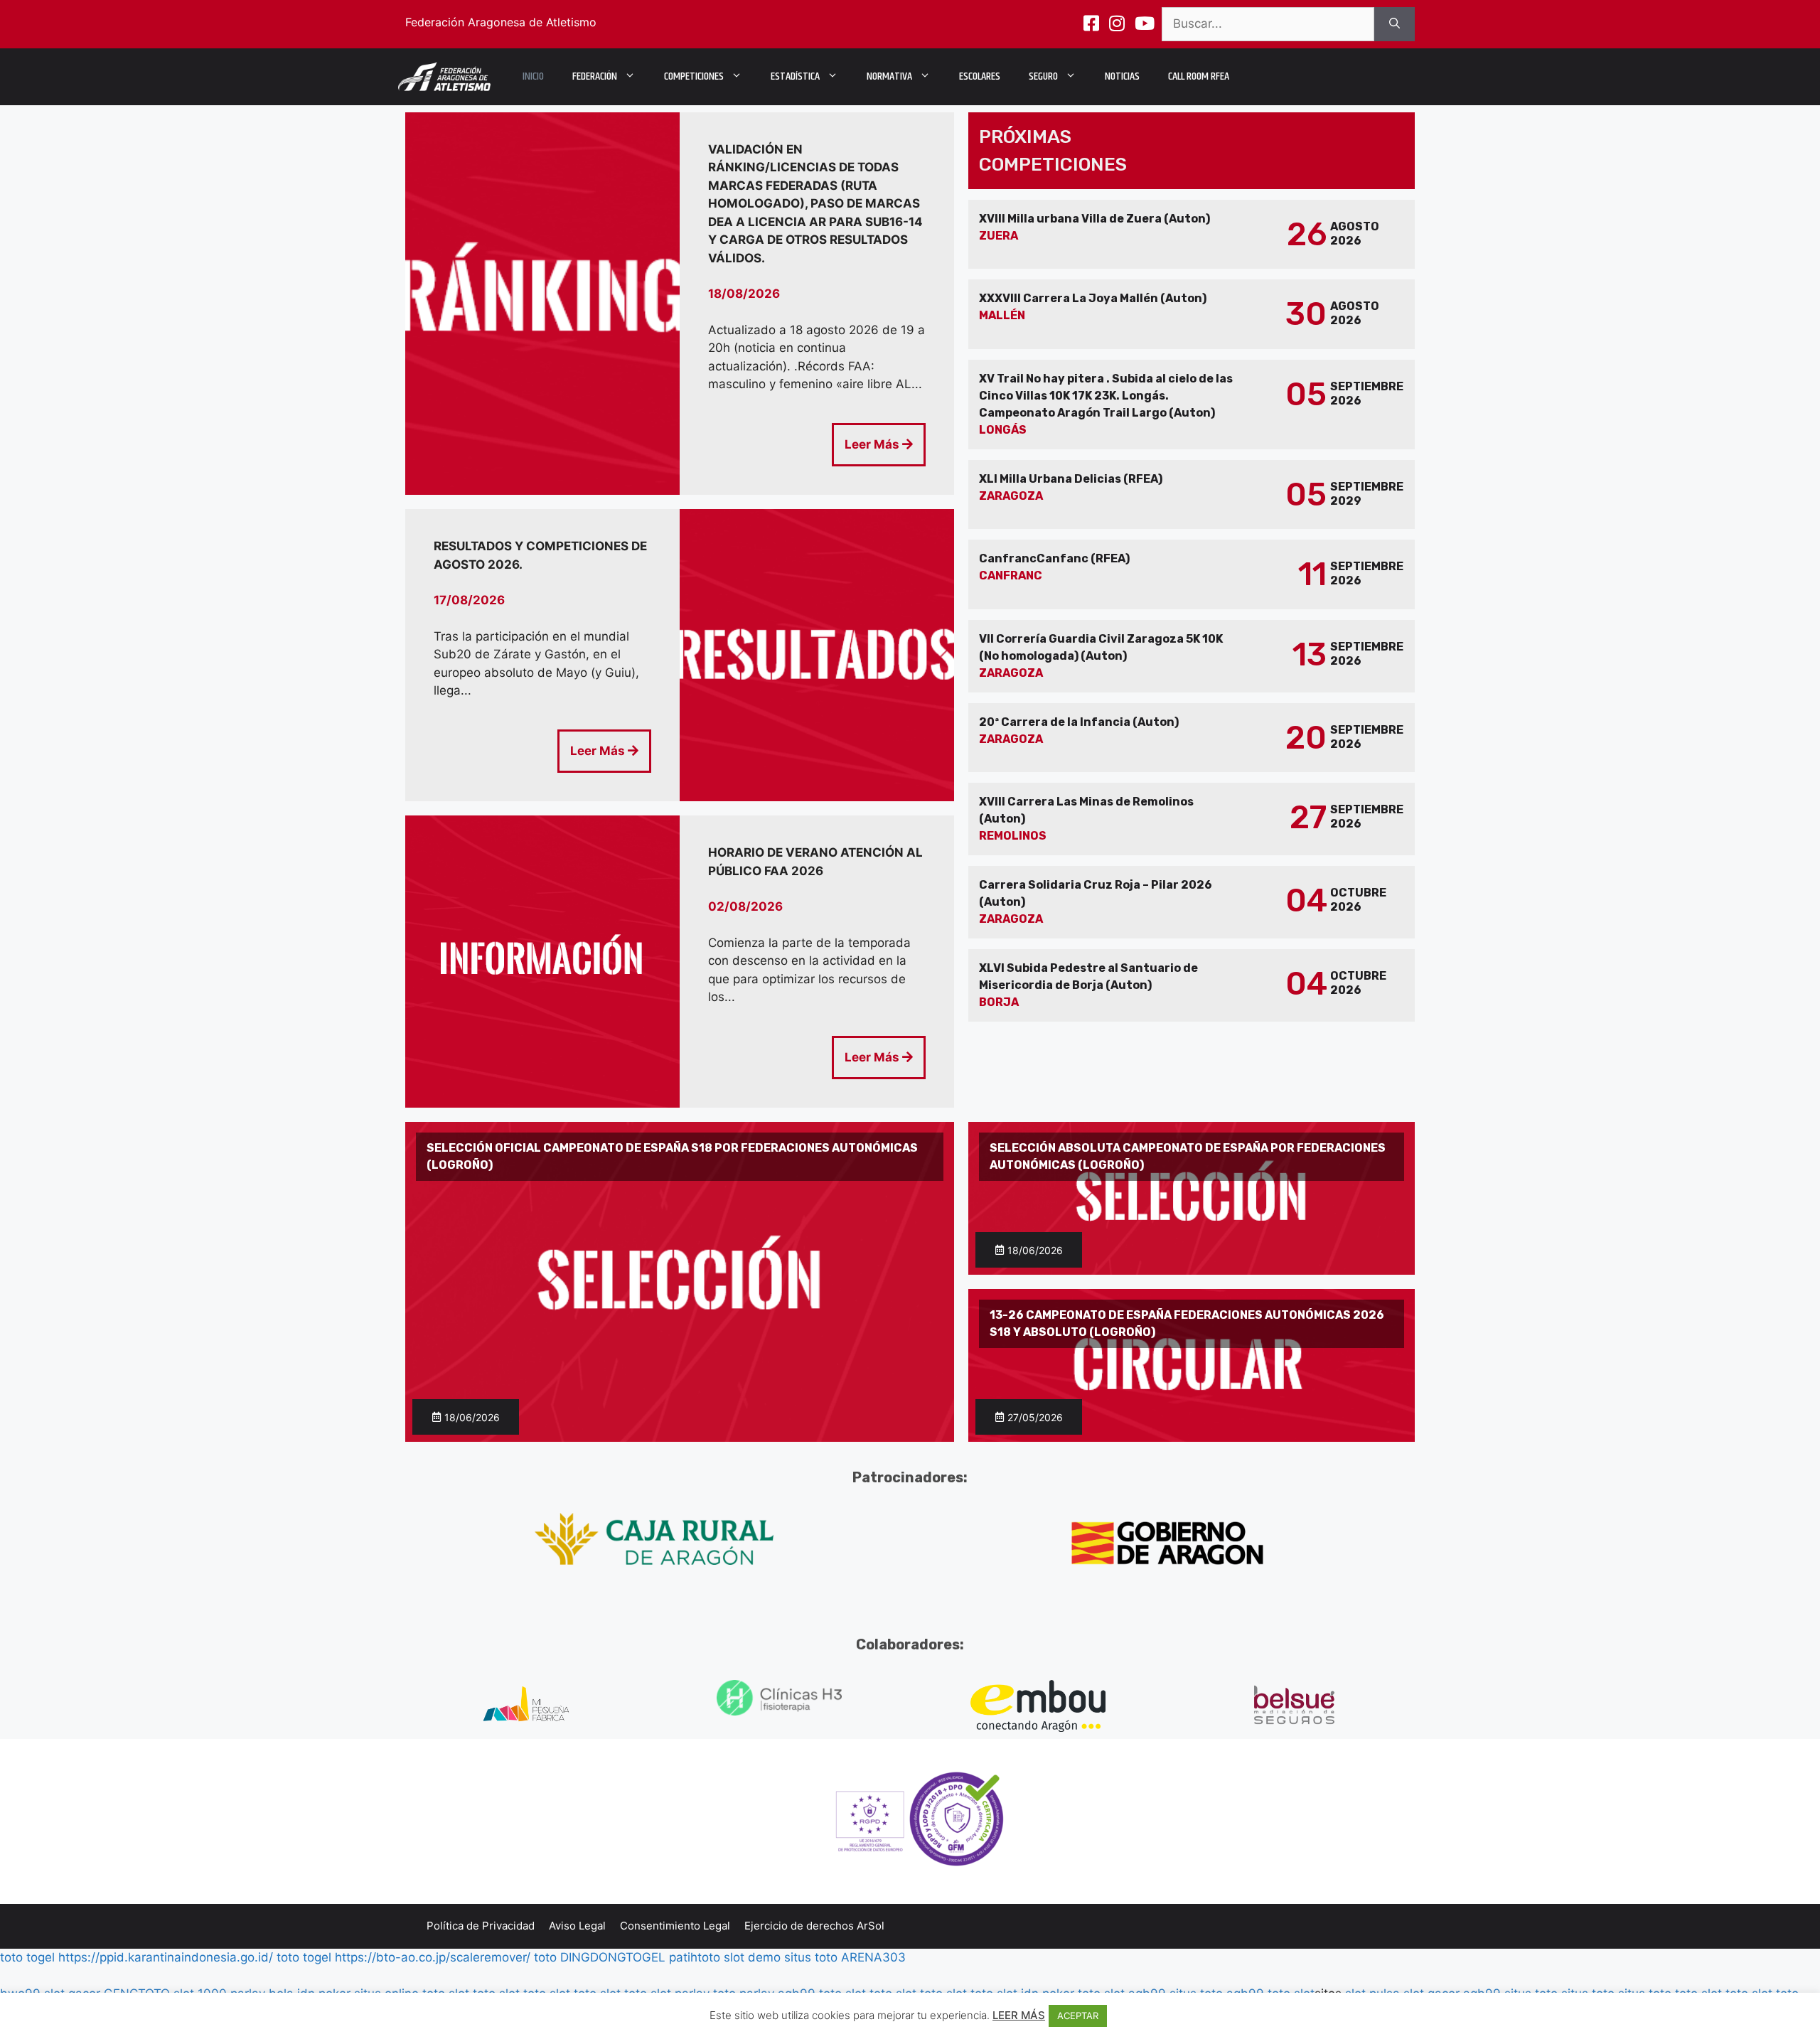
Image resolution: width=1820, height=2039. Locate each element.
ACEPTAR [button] (1078, 2016)
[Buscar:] (1268, 24)
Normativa (889, 76)
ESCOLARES (980, 76)
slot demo (752, 1957)
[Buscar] (1395, 24)
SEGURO (1043, 76)
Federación (595, 76)
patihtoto (695, 1957)
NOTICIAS (1122, 76)
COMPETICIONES (694, 76)
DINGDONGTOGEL (613, 1957)
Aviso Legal (577, 1926)
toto (545, 1957)
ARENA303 (873, 1957)
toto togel (27, 1957)
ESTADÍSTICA (795, 76)
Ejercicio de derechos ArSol (814, 1926)
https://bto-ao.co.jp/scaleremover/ (433, 1957)
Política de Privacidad (481, 1926)
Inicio (533, 76)
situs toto (811, 1957)
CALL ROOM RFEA (1199, 76)
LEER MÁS (1019, 2015)
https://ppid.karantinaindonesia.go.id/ (166, 1957)
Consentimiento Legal (675, 1926)
